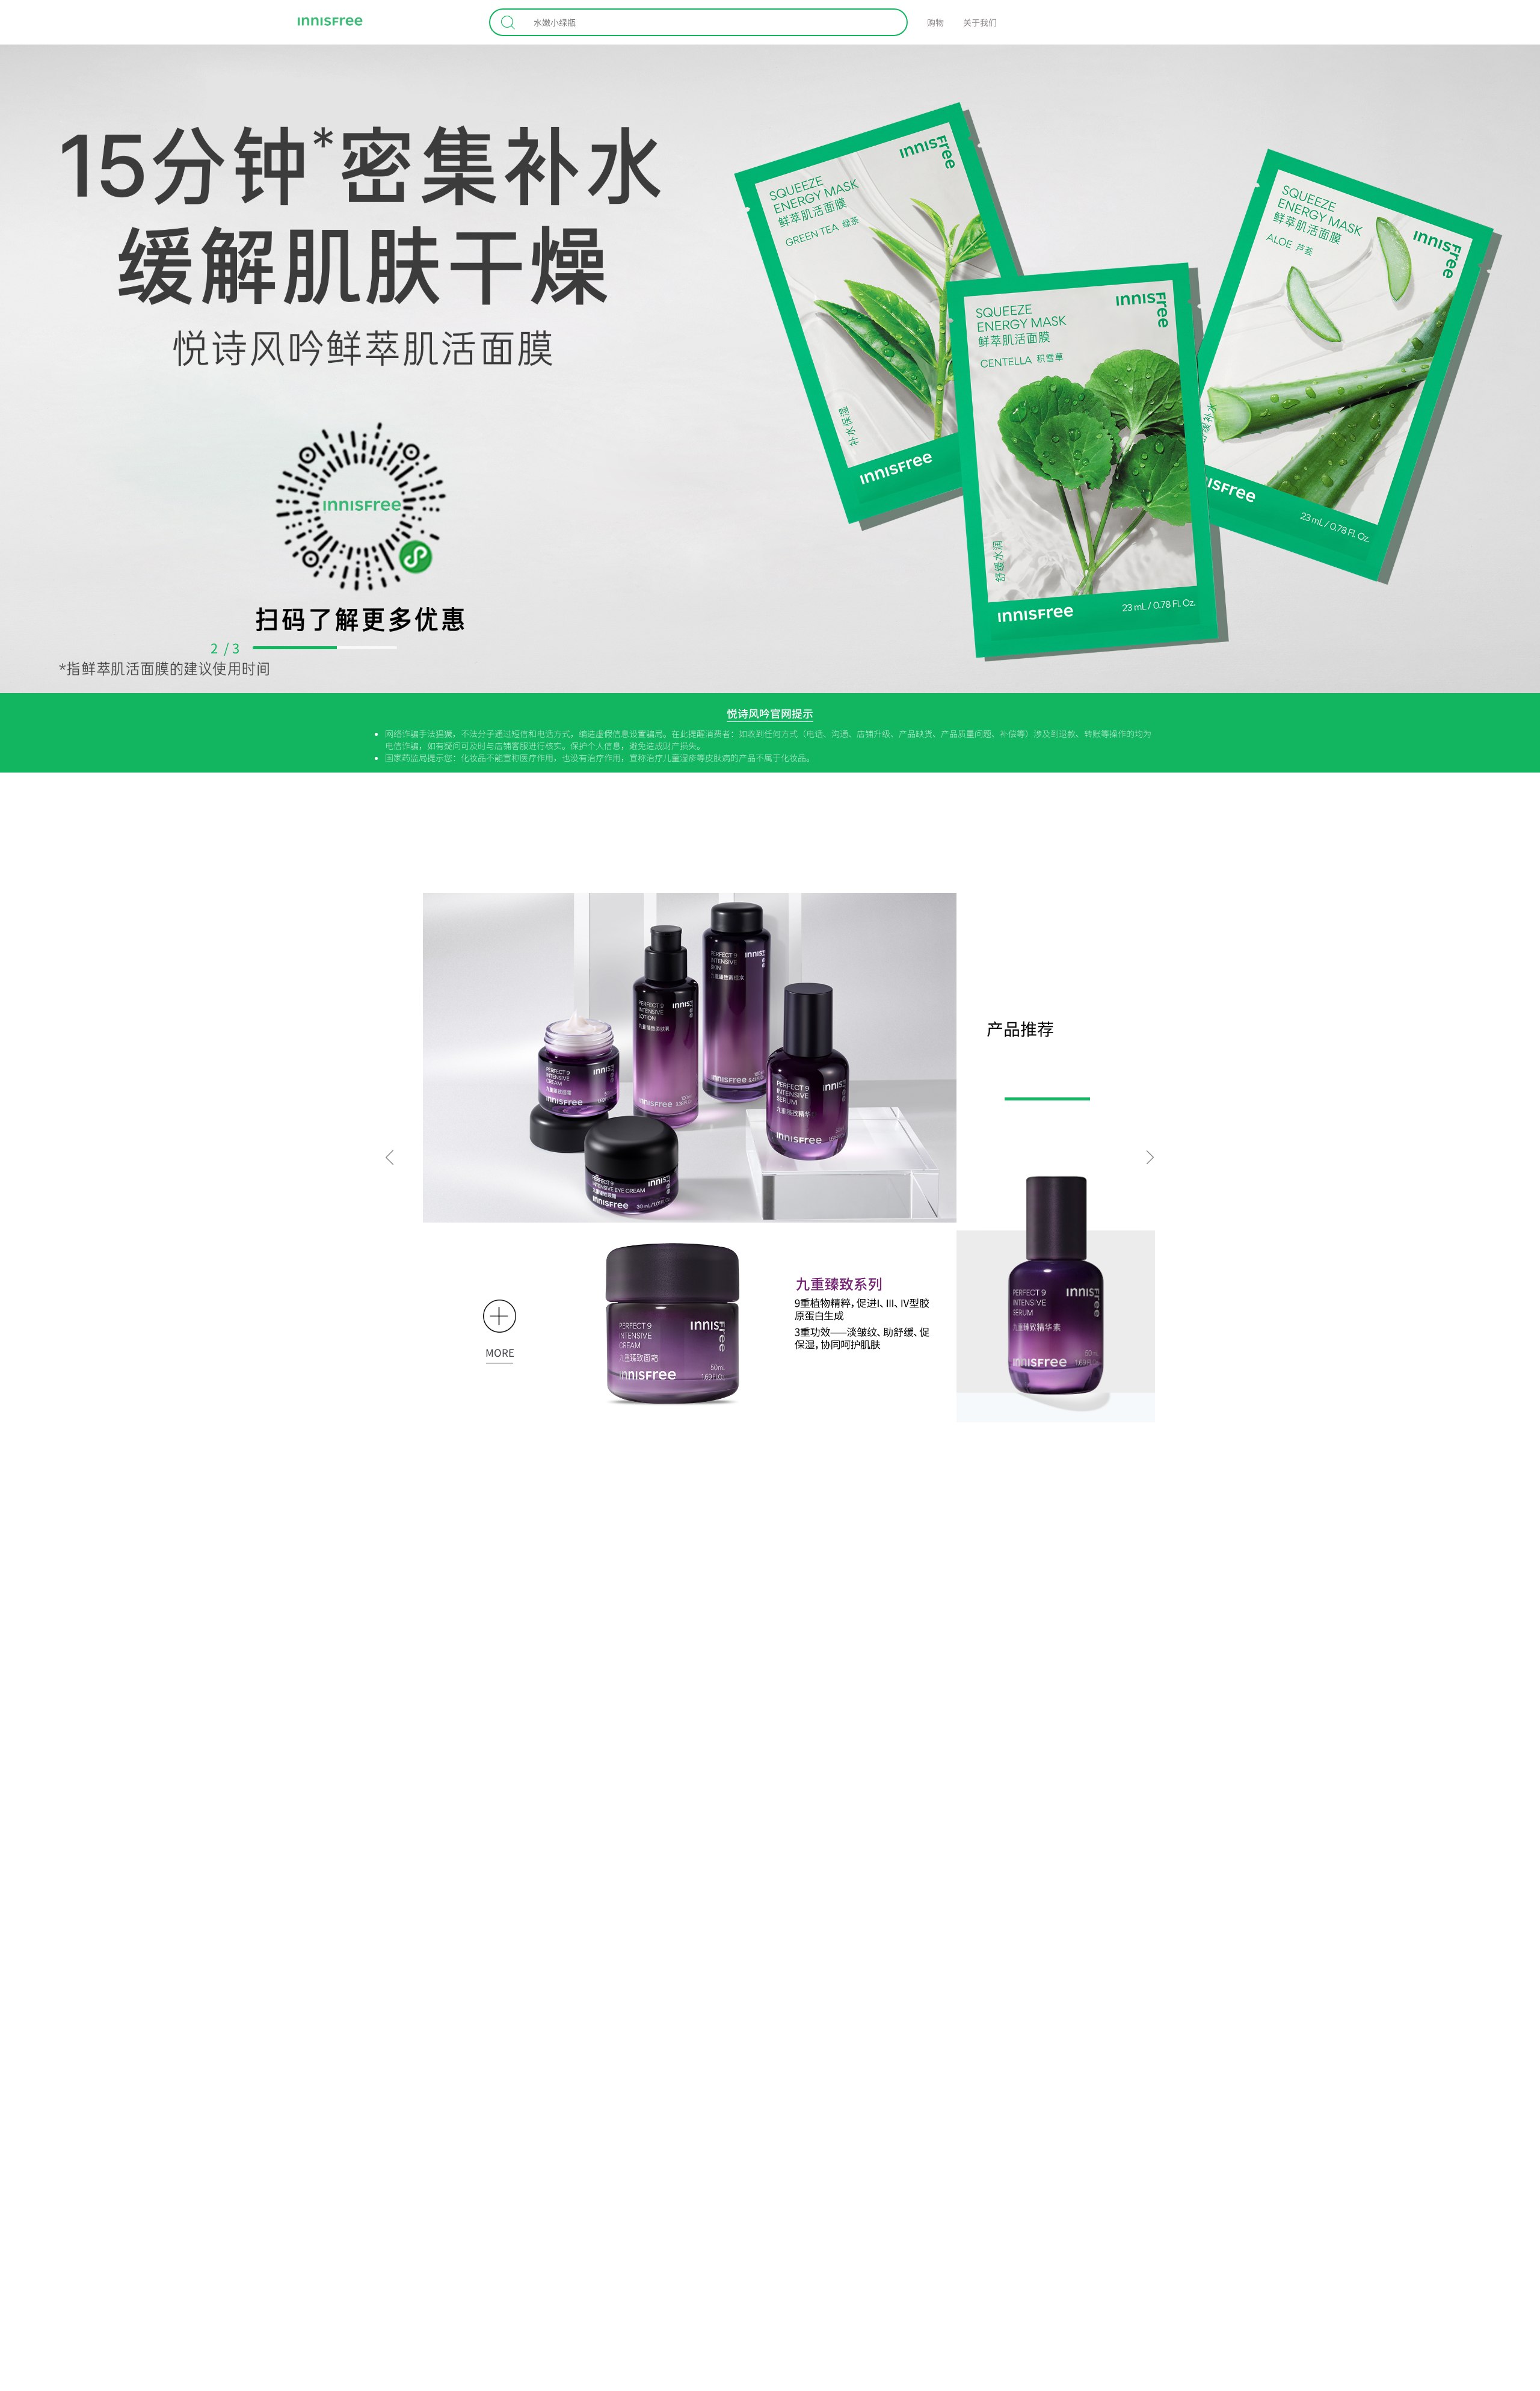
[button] (390, 1157)
